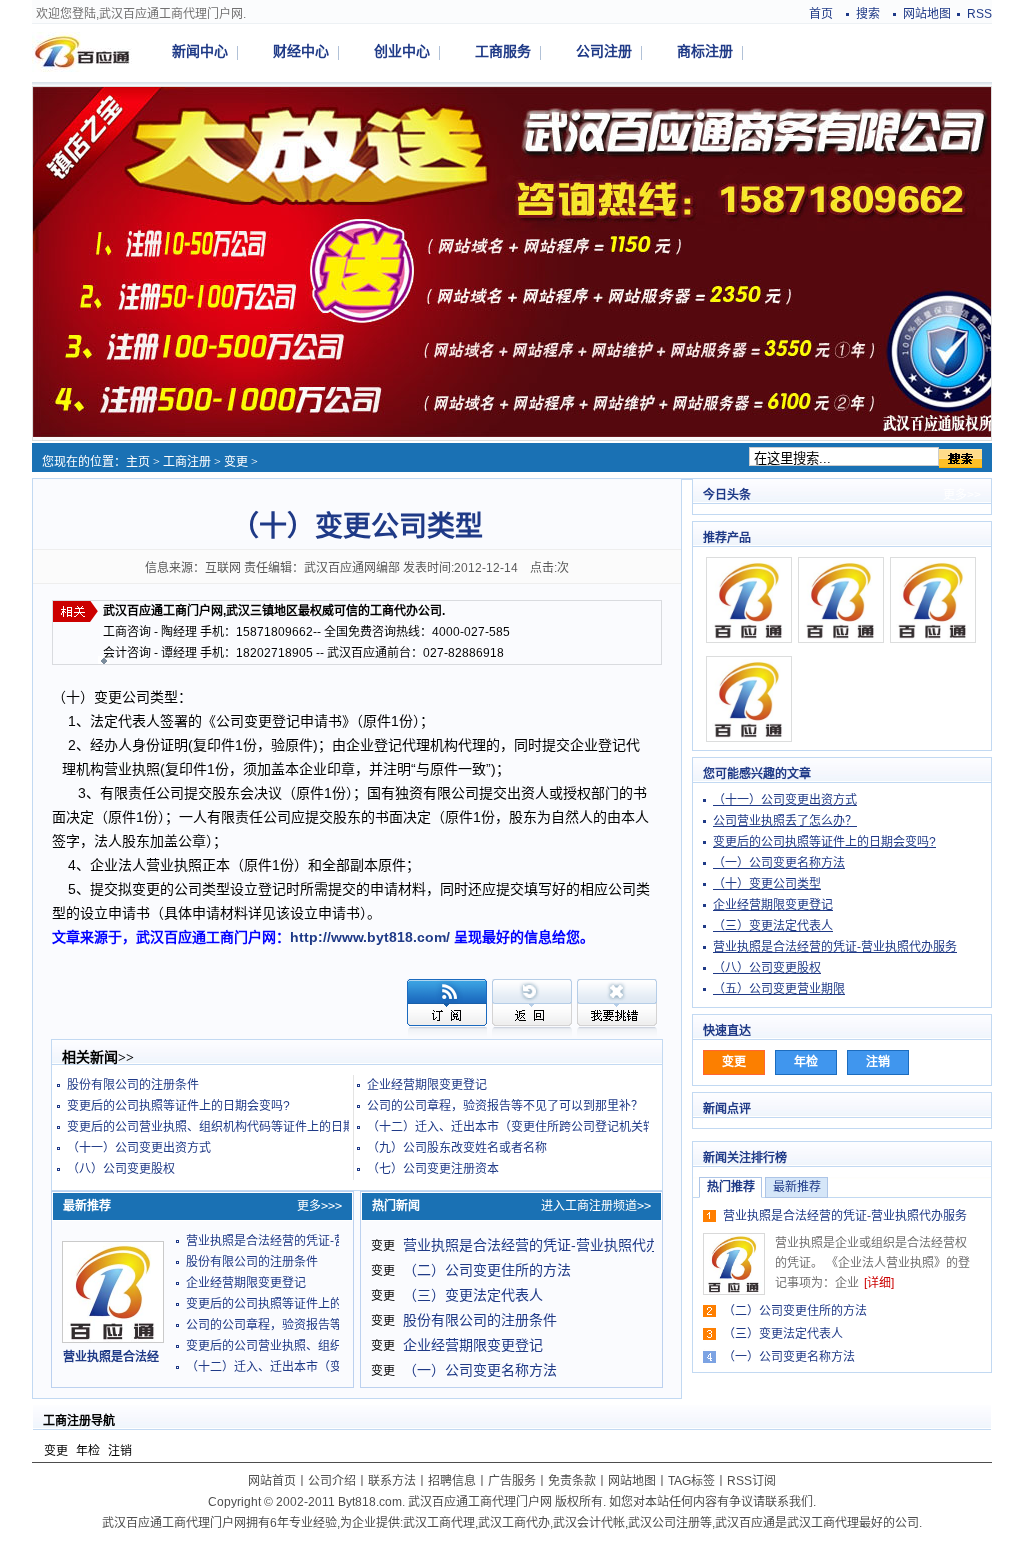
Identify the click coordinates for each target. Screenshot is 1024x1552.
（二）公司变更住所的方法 (487, 1270)
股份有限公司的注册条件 (133, 1085)
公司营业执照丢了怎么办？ (785, 821)
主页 (138, 462)
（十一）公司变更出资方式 (139, 1148)
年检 (88, 1451)
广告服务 (512, 1481)
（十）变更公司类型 (767, 884)
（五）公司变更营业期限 (779, 989)
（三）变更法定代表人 (473, 1295)
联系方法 (392, 1481)
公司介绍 (332, 1481)
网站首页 (272, 1481)
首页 (821, 14)
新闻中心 (200, 51)
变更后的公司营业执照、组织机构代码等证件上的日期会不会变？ (241, 1127)
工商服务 (503, 51)
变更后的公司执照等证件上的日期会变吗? (178, 1106)
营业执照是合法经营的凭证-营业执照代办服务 (308, 1241)
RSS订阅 (751, 1481)
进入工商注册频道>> (596, 1206)
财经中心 (301, 51)
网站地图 (927, 14)
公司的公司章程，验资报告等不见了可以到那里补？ (505, 1106)
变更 (236, 462)
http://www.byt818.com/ (370, 937)
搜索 (868, 14)
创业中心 (402, 51)
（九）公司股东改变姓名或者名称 (457, 1148)
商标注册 (705, 51)
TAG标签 (691, 1481)
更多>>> (319, 1206)
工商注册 (187, 462)
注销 (120, 1451)
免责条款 (572, 1481)
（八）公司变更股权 (121, 1169)
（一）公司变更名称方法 (480, 1370)
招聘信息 (452, 1481)
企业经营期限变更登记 (427, 1085)
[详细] (879, 1283)
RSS (979, 14)
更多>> (962, 495)
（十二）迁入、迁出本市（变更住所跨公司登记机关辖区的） (529, 1127)
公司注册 (604, 51)
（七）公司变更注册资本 (433, 1169)
